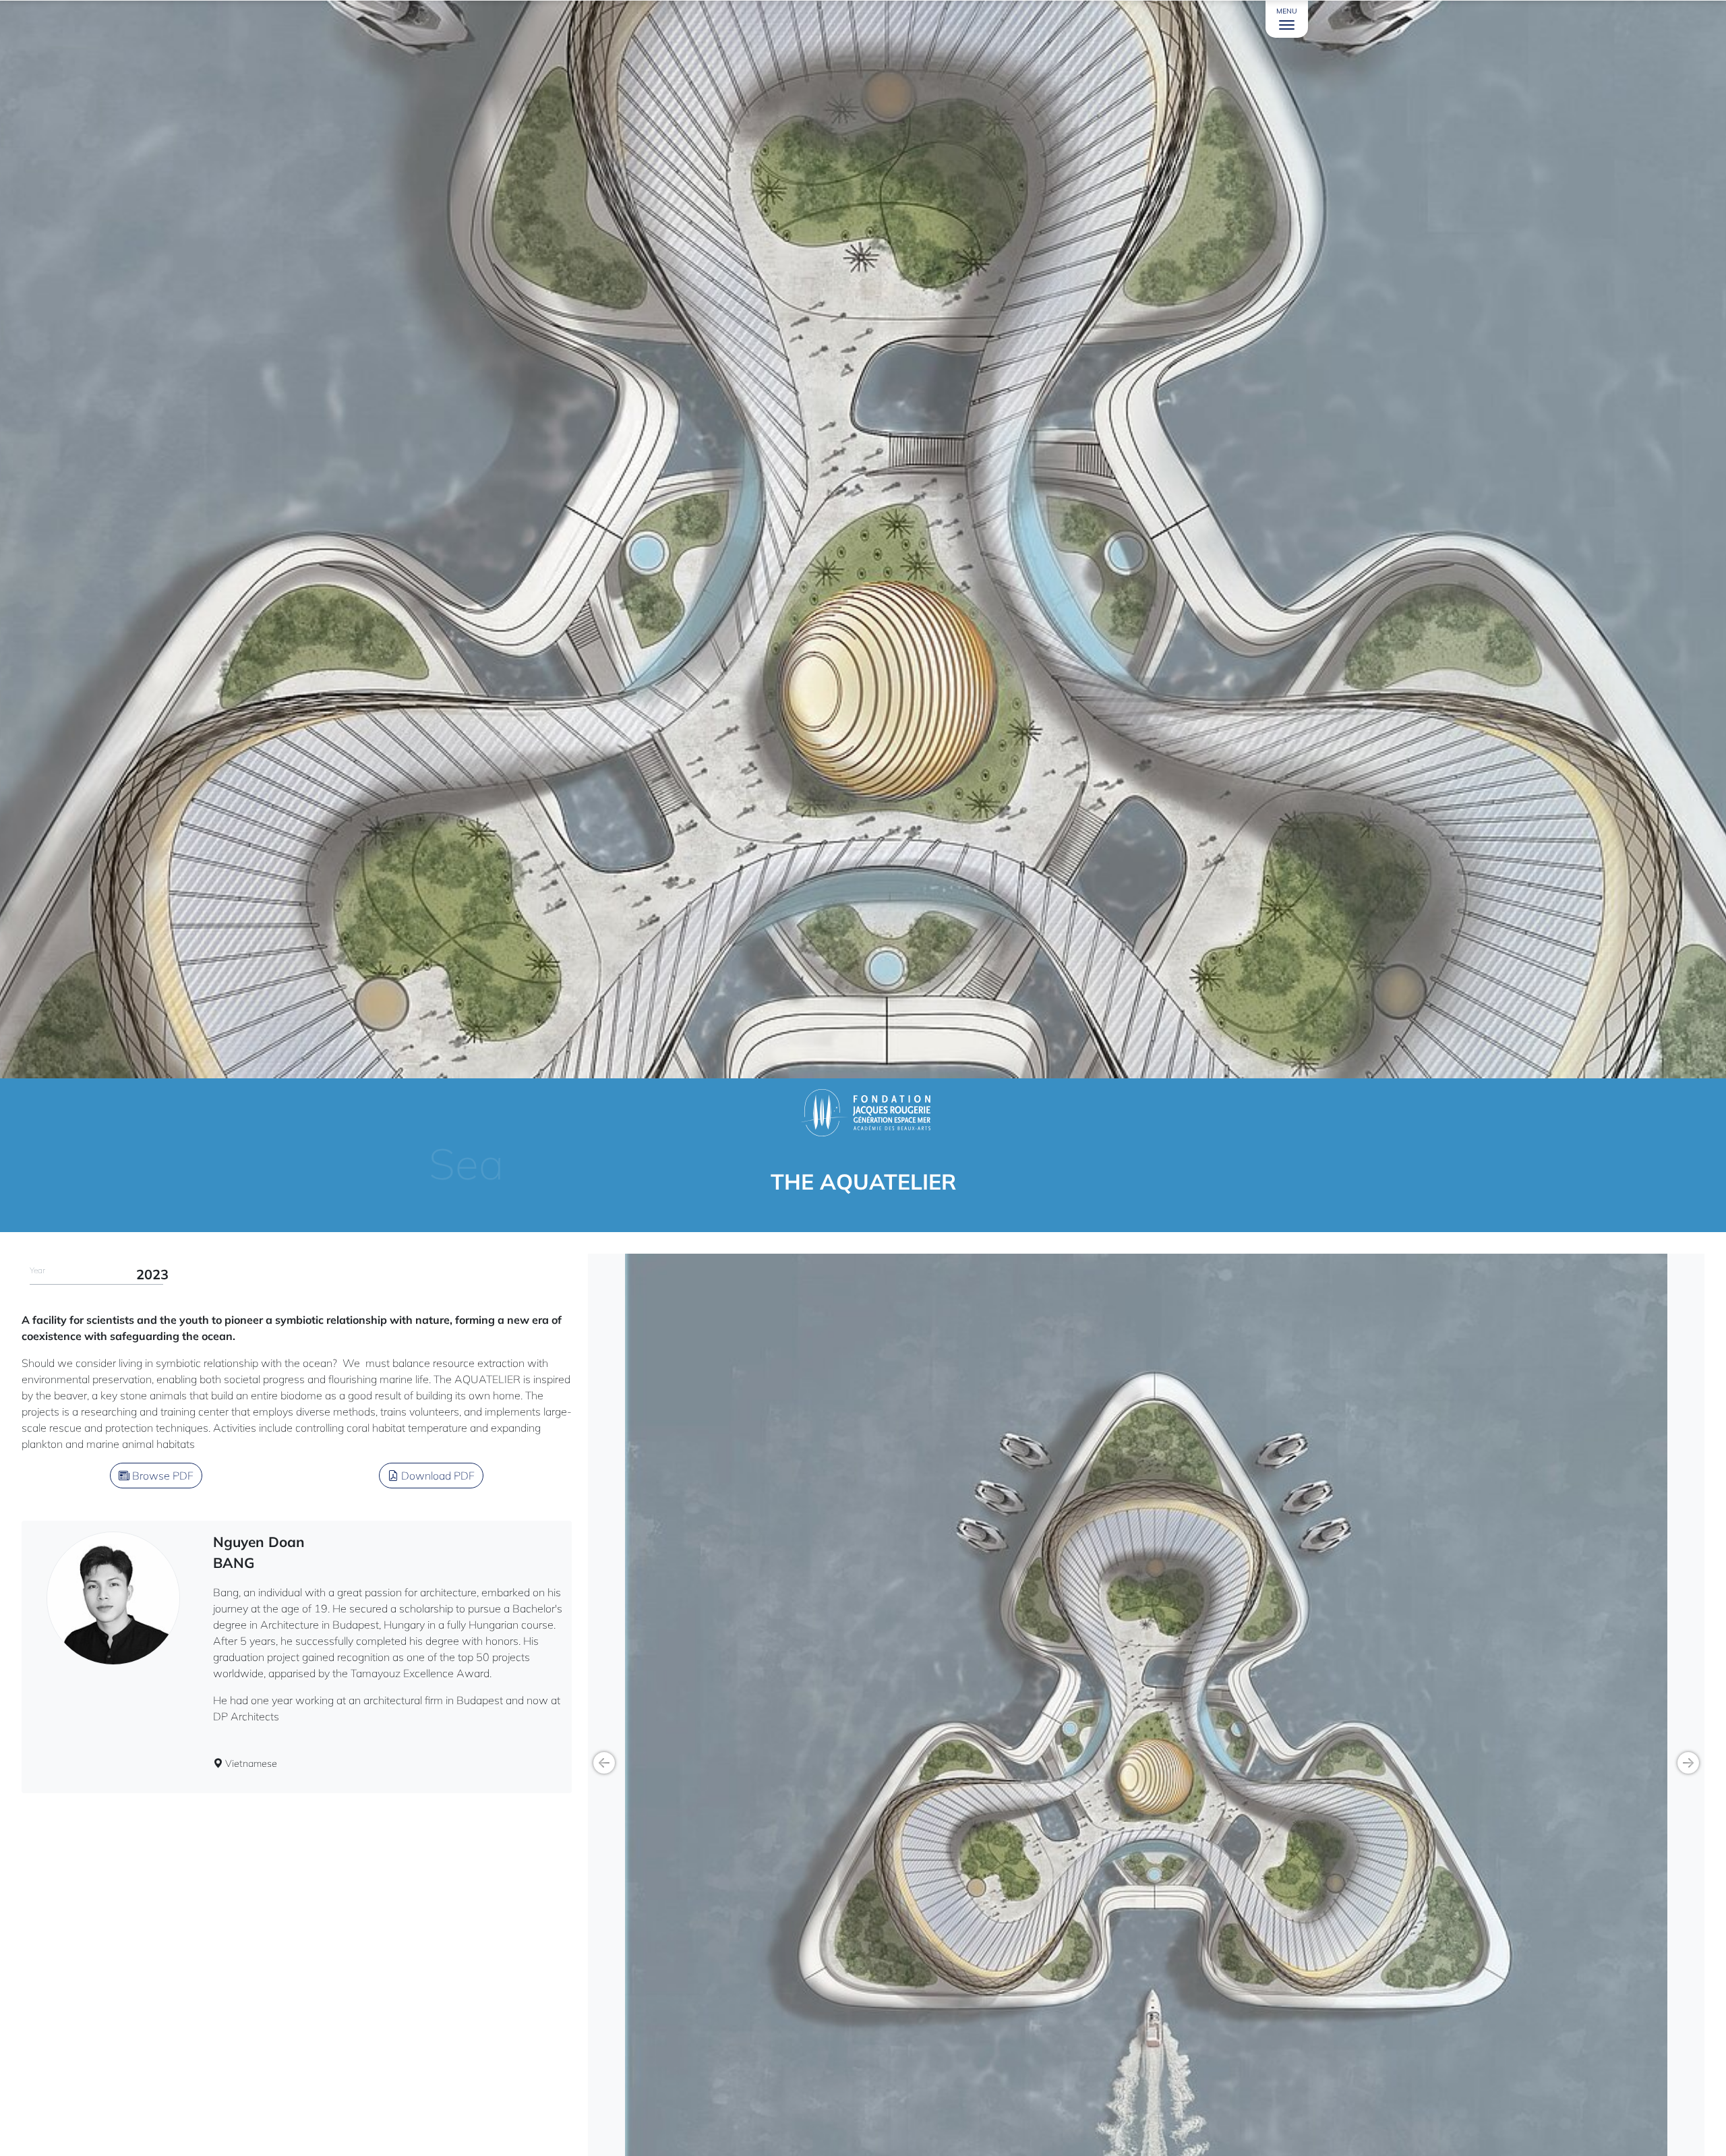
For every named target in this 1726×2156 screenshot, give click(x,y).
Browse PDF (161, 1476)
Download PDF (437, 1476)
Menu (1287, 11)
